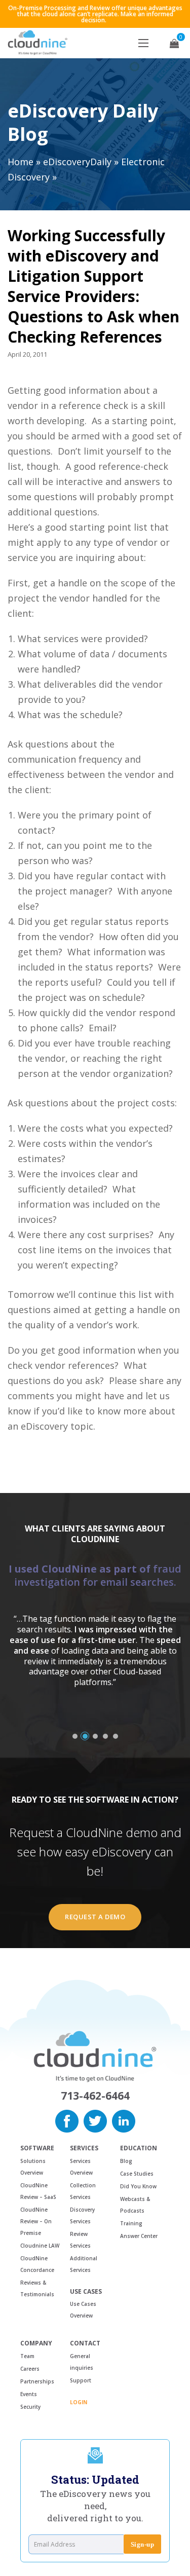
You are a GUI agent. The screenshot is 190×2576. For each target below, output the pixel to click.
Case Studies (137, 2174)
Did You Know (138, 2186)
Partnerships (37, 2381)
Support (81, 2380)
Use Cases (86, 2292)
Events (29, 2394)
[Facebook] (67, 2120)
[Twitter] (95, 2120)
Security (30, 2407)
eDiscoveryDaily (77, 162)
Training (131, 2223)
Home (21, 162)
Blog (126, 2161)
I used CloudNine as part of (95, 1575)
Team (27, 2356)
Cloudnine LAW (40, 2246)
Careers (30, 2369)
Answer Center (139, 2236)
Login (79, 2402)
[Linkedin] (124, 2120)
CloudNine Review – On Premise (36, 2221)
